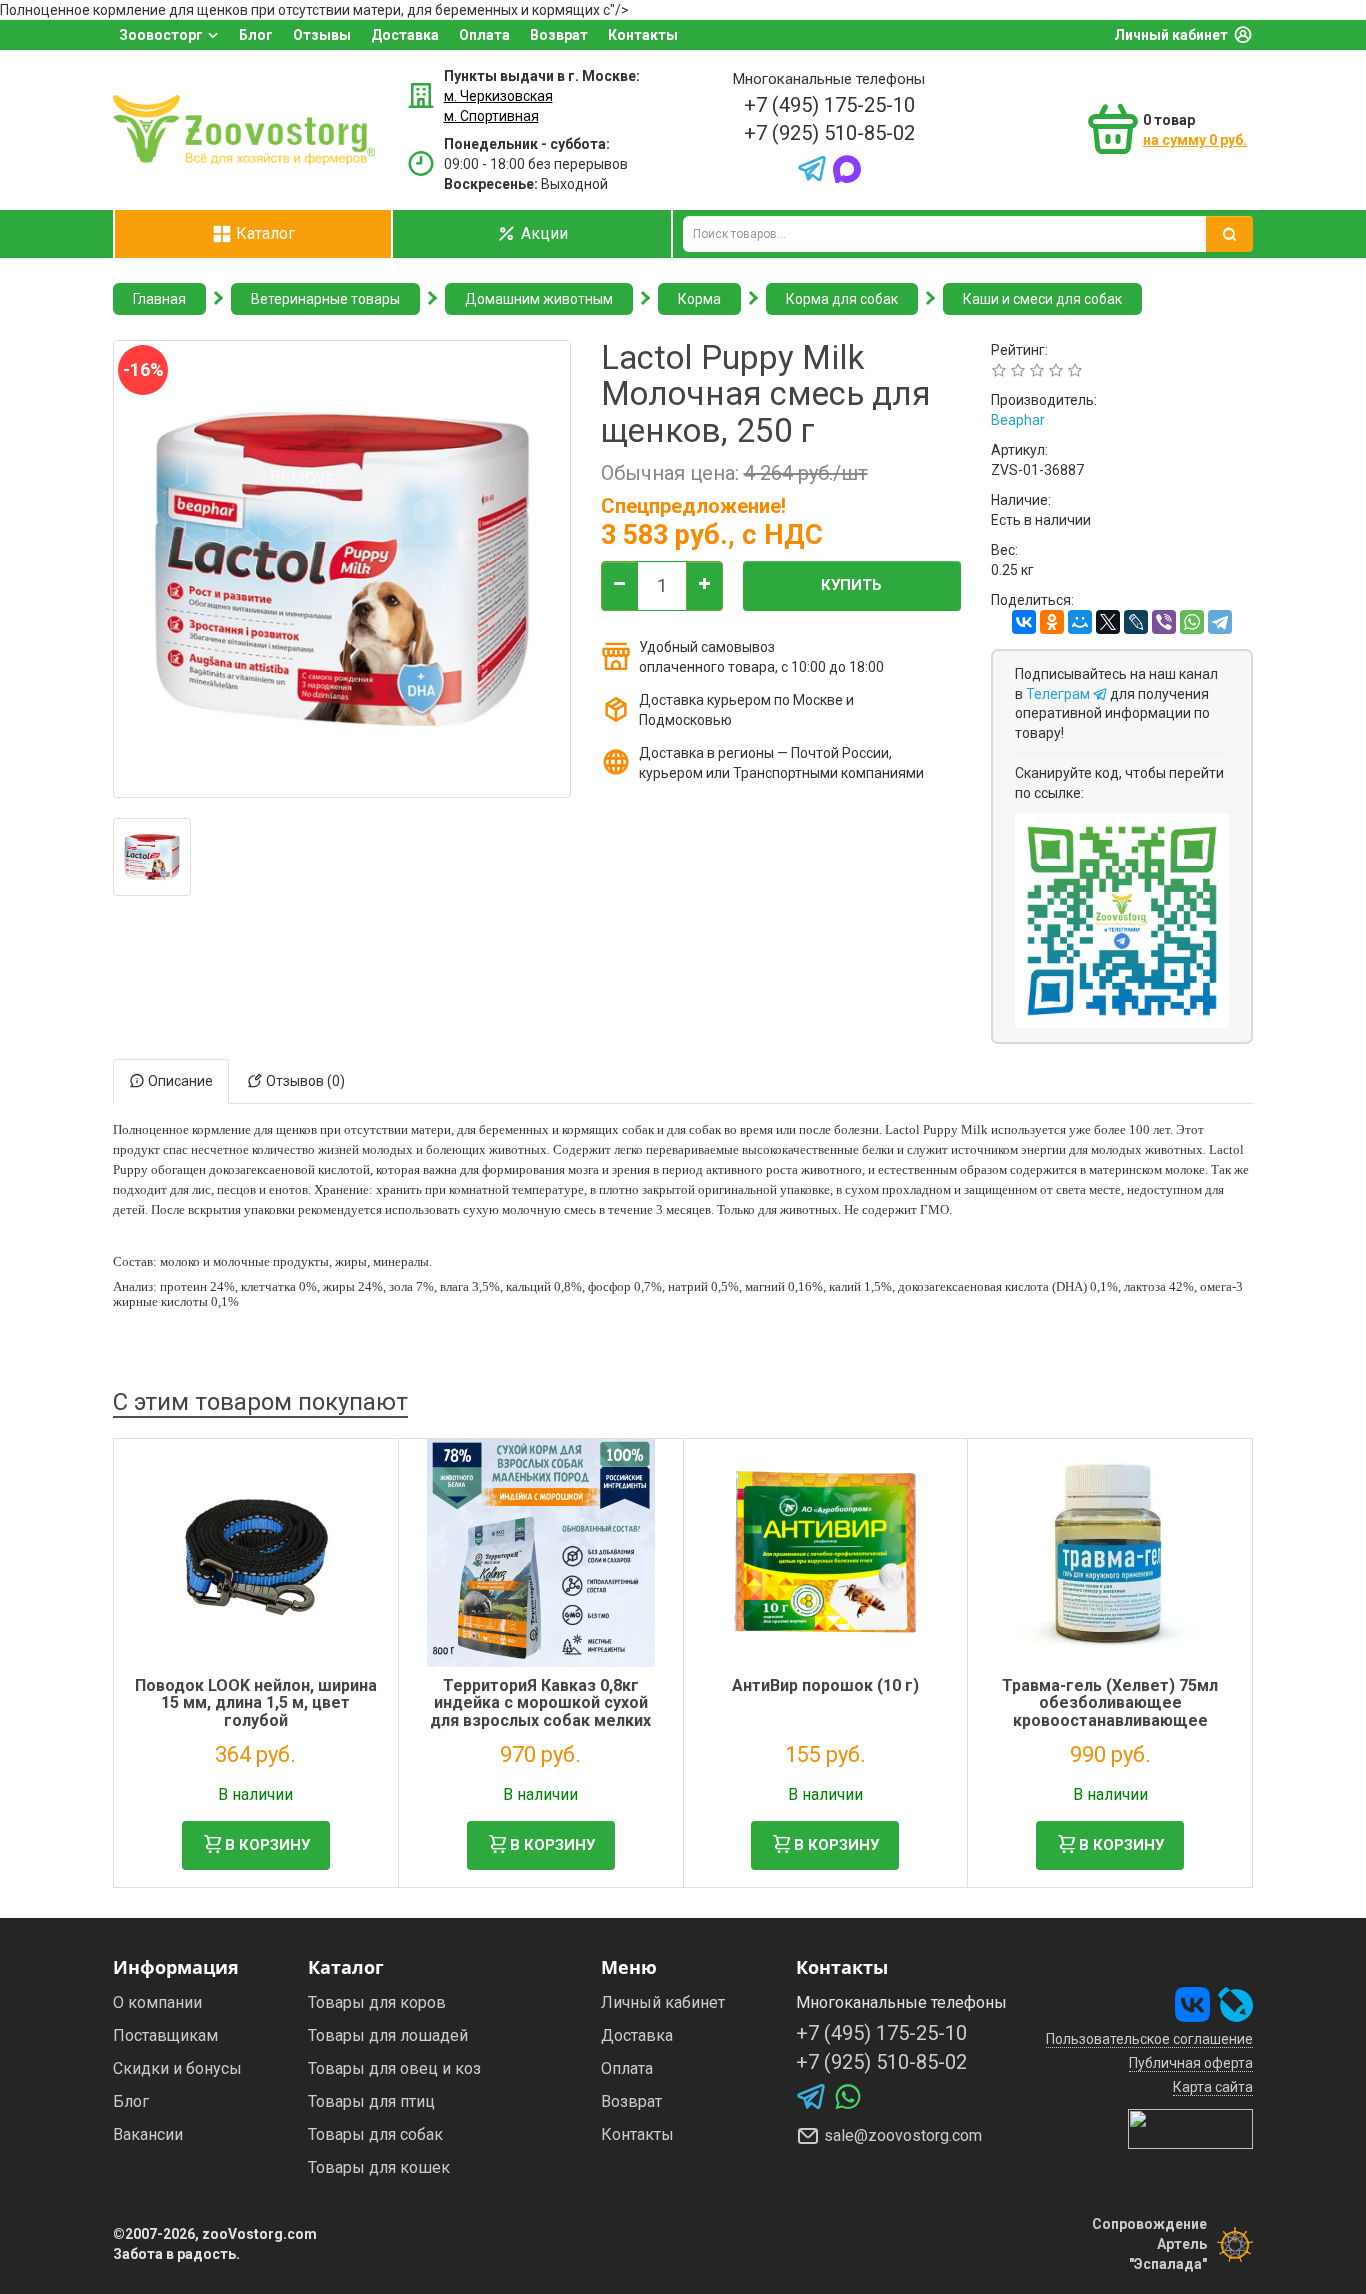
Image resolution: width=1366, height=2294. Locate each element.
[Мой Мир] (1080, 622)
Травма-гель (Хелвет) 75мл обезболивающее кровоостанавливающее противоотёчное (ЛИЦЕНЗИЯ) (1110, 1712)
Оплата (484, 35)
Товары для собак (375, 2134)
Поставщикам (165, 2035)
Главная (159, 299)
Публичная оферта (1191, 2063)
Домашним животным (539, 299)
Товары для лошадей (388, 2035)
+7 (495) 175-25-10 (829, 105)
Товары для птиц (371, 2101)
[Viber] (1164, 622)
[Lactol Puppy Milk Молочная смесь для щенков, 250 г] (152, 857)
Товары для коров (377, 2002)
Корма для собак (842, 299)
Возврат (559, 35)
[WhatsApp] (1192, 622)
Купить (851, 585)
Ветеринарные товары (325, 299)
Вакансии (148, 2134)
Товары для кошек (379, 2167)
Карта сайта (1213, 2087)
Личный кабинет (1171, 35)
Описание (179, 1081)
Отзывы (322, 35)
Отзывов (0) (304, 1081)
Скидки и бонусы (177, 2068)
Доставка (405, 35)
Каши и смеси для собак (1042, 299)
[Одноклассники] (1052, 622)
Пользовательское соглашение (1149, 2039)
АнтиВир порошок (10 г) (825, 1685)
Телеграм (1059, 694)
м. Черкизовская (498, 96)
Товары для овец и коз (394, 2068)
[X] (1108, 622)
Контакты (643, 35)
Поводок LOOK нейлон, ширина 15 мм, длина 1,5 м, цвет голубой (256, 1703)
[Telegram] (1220, 622)
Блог (256, 35)
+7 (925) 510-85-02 (829, 133)
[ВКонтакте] (1024, 622)
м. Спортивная (491, 116)
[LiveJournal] (1136, 622)
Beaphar (1018, 420)
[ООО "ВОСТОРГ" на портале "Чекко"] (1190, 2128)
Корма (699, 299)
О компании (157, 2002)
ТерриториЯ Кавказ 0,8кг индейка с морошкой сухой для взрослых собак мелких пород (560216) (540, 1712)
